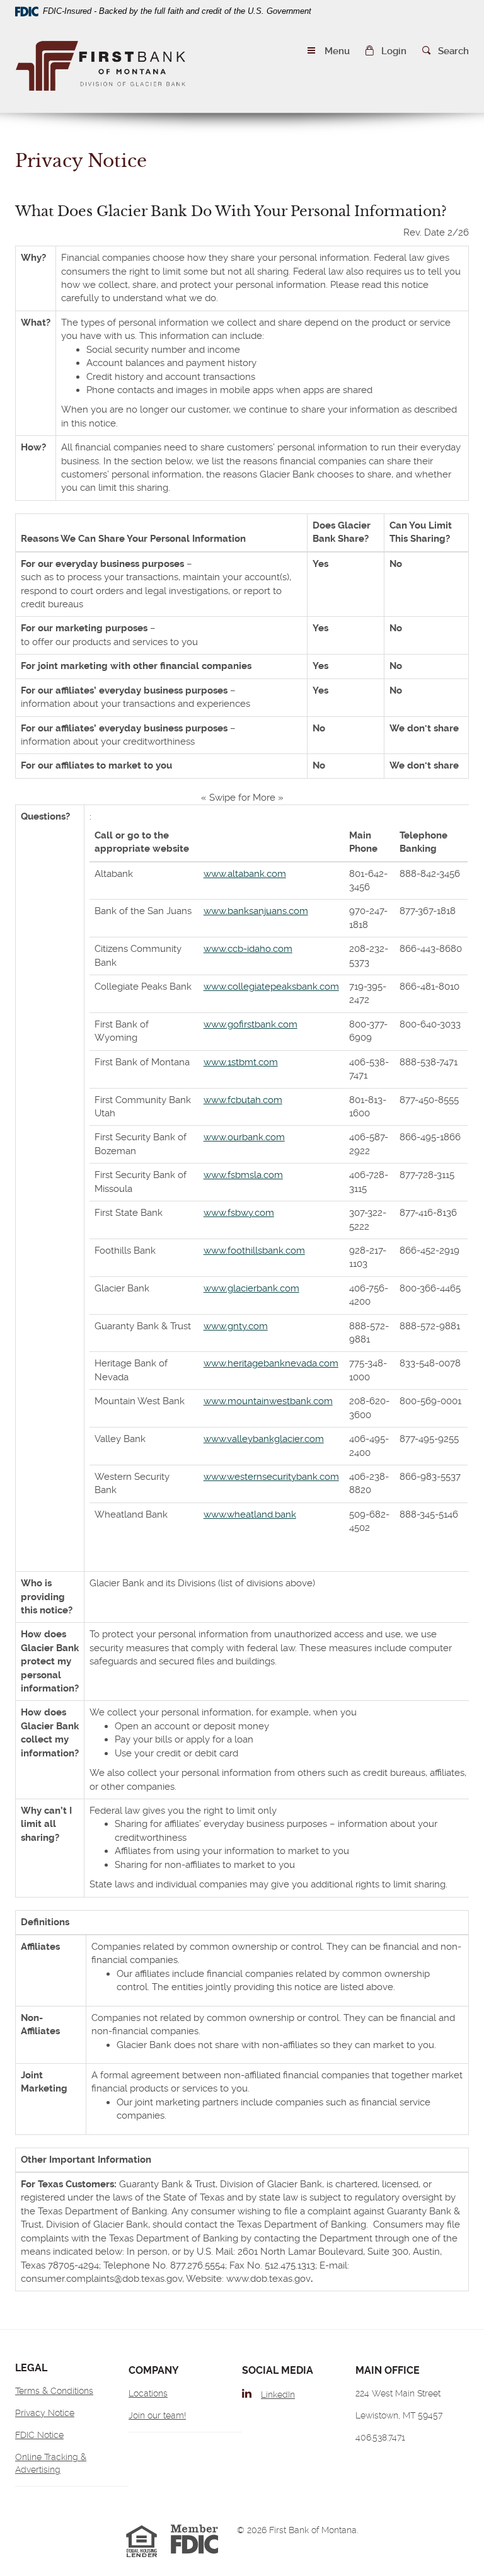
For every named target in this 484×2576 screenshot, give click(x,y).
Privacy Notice (45, 2413)
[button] (386, 51)
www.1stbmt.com (241, 1062)
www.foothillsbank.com (254, 1251)
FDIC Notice (39, 2435)
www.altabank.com (245, 874)
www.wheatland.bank (250, 1514)
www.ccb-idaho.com (248, 949)
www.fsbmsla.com (243, 1175)
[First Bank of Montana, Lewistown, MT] (101, 68)
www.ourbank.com (244, 1137)
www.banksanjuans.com (256, 911)
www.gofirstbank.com (251, 1024)
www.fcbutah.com (243, 1100)
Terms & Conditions (54, 2391)
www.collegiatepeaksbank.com (271, 987)
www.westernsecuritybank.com (271, 1477)
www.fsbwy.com (239, 1213)
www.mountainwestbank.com (268, 1401)
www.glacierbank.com (251, 1288)
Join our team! (157, 2415)
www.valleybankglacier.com (264, 1439)
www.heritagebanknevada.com (271, 1363)
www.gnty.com (236, 1326)
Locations (148, 2393)
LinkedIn (278, 2395)
